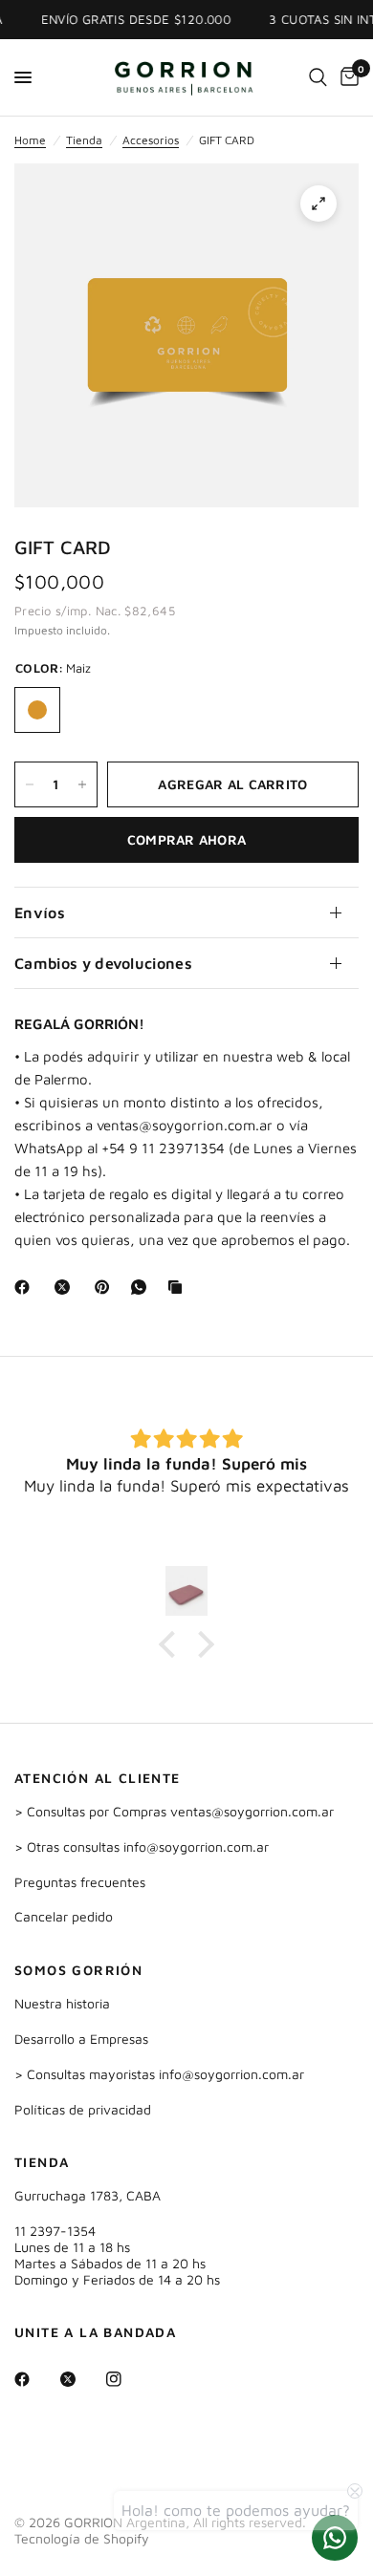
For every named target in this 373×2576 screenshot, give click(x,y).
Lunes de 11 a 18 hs (72, 2247)
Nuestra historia (62, 2003)
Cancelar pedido (64, 1916)
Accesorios (151, 140)
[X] (66, 1287)
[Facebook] (26, 1287)
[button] (172, 1644)
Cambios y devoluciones (103, 963)
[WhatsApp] (143, 1287)
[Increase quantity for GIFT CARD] (82, 784)
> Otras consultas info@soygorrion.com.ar (142, 1846)
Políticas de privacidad (83, 2109)
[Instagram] (127, 2379)
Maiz (37, 710)
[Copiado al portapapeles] (179, 1287)
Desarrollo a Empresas (81, 2039)
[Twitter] (81, 2379)
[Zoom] (318, 204)
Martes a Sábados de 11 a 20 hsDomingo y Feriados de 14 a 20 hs (117, 2271)
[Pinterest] (106, 1287)
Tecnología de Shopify (82, 2538)
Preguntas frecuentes (80, 1882)
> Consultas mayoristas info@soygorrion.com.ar (159, 2074)
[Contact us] (335, 2538)
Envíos (40, 912)
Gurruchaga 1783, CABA (88, 2195)
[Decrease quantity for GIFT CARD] (30, 784)
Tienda (84, 140)
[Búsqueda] (318, 77)
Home (30, 140)
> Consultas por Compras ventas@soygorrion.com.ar (174, 1811)
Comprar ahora (187, 839)
